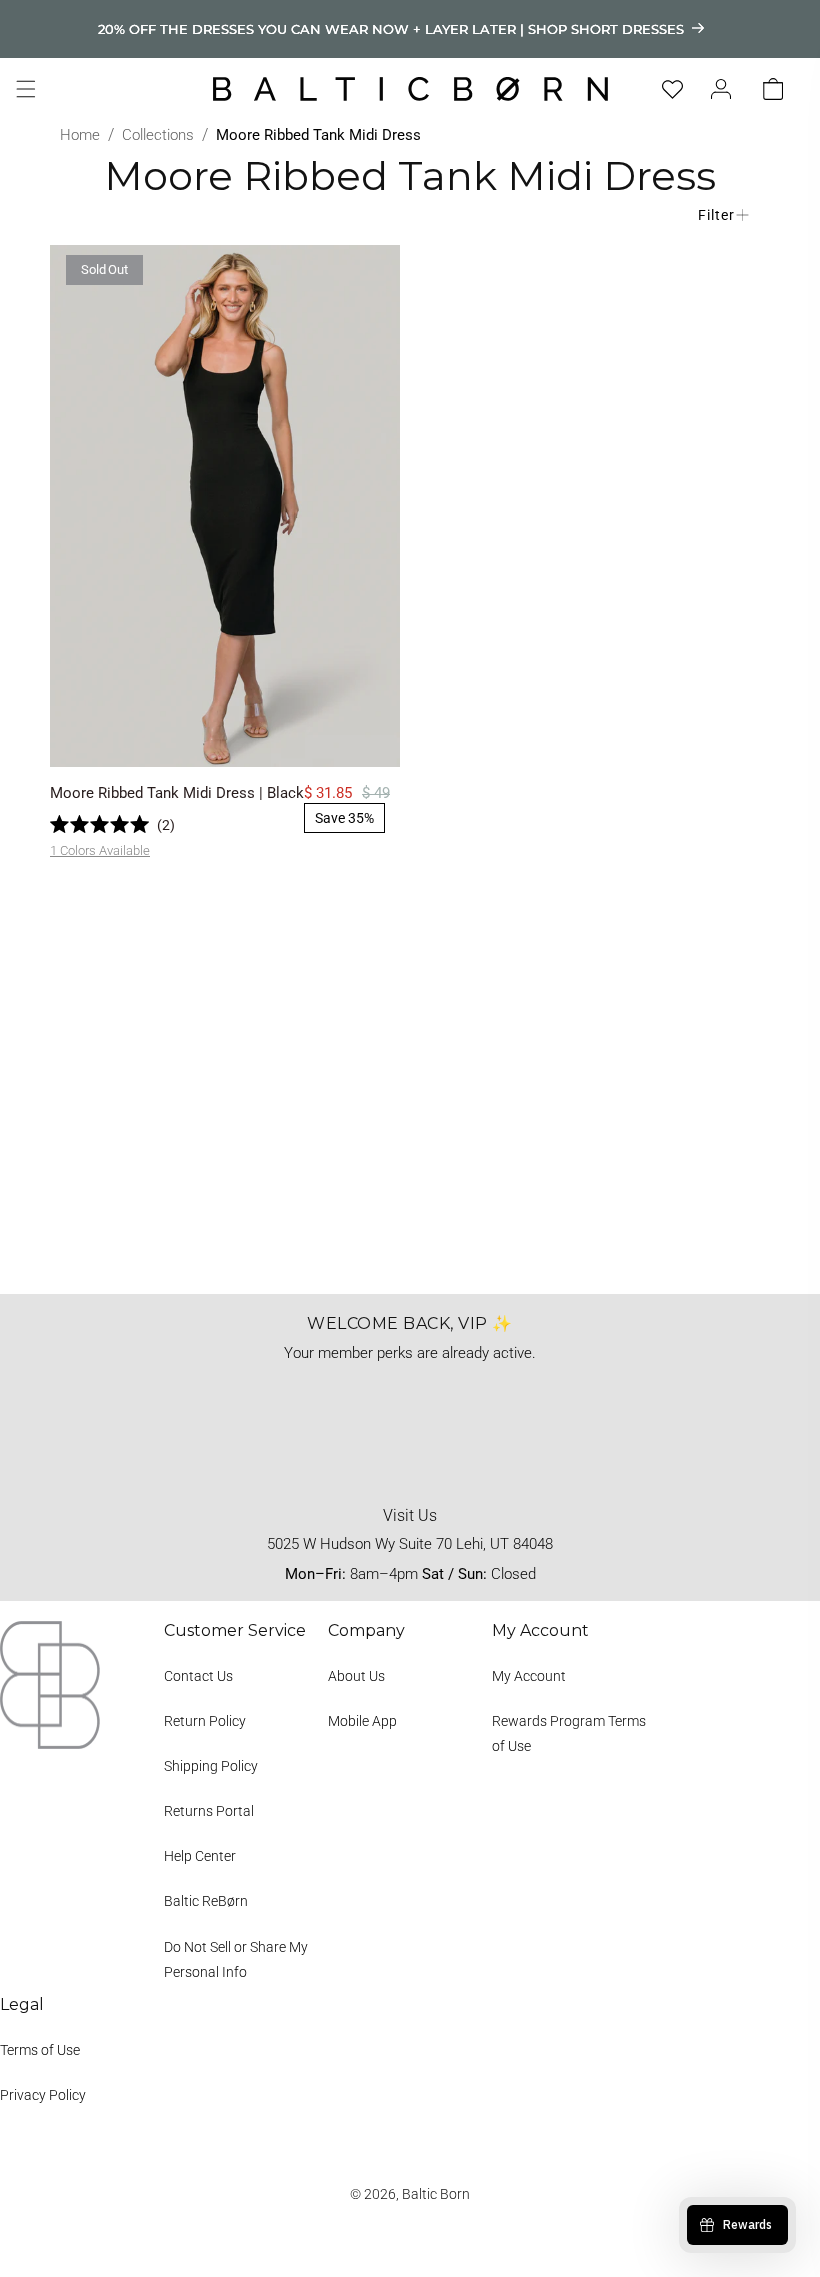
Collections (158, 135)
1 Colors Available (100, 850)
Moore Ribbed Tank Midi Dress (318, 135)
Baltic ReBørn (206, 1901)
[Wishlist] (672, 89)
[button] (26, 89)
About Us (356, 1676)
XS (156, 739)
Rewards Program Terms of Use (569, 1733)
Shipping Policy (211, 1766)
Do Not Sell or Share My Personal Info (236, 1959)
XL (296, 739)
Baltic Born (436, 2194)
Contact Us (198, 1676)
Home (80, 135)
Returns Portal (209, 1811)
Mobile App (362, 1721)
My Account (529, 1676)
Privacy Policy (43, 2095)
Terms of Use (40, 2050)
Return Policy (205, 1721)
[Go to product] (225, 506)
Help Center (200, 1856)
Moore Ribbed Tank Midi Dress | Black (177, 793)
